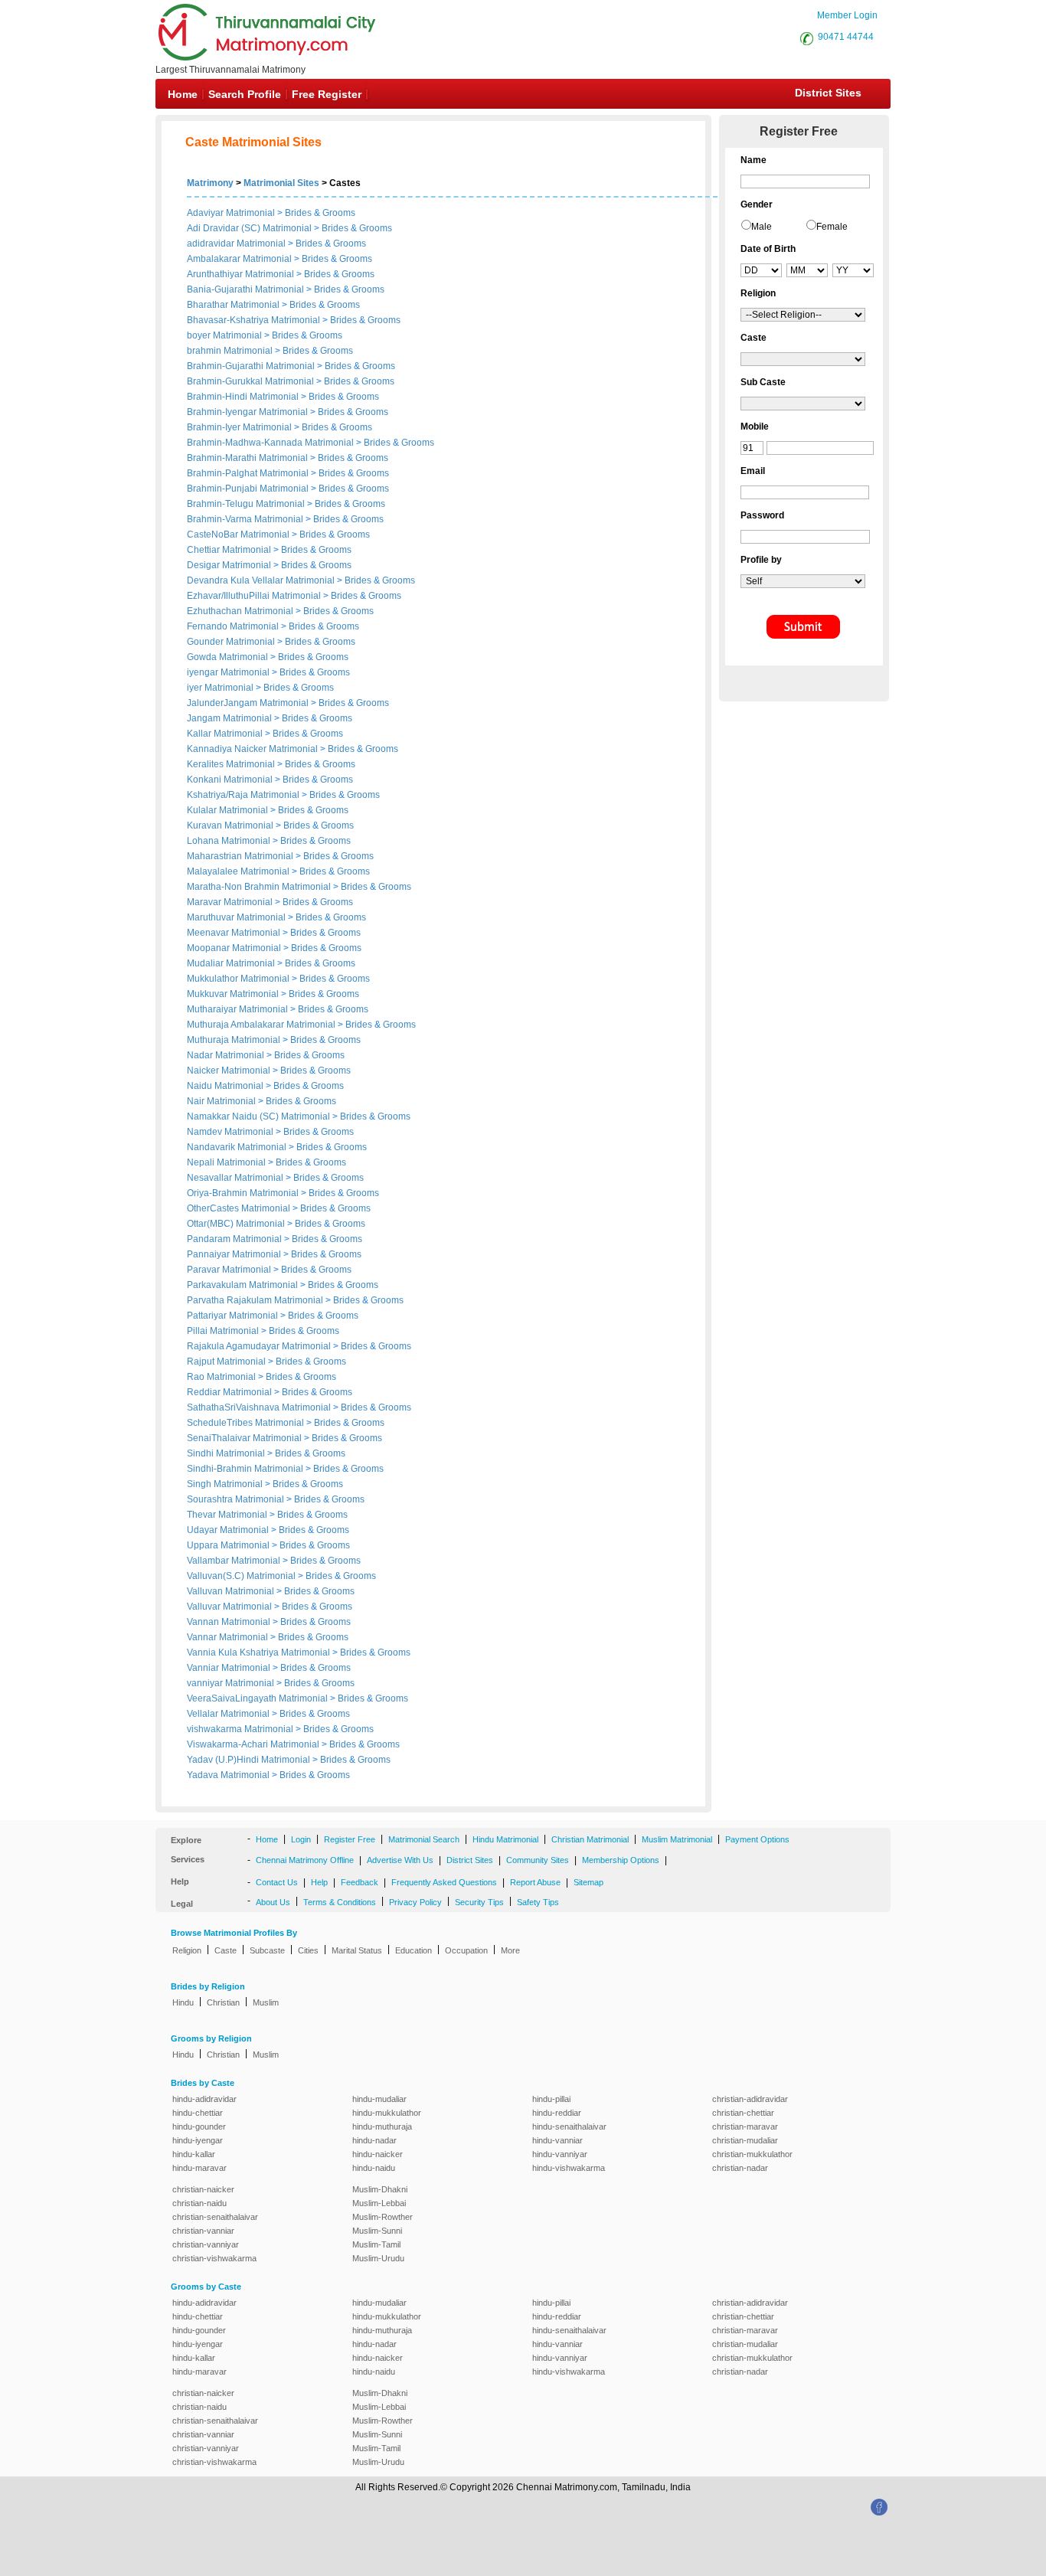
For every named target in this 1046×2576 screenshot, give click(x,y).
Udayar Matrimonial (228, 1530)
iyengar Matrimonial (228, 672)
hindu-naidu (374, 2168)
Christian (223, 2002)
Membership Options (621, 1860)
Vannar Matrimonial (227, 1637)
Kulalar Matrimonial (227, 810)
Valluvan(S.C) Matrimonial (241, 1576)
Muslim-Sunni (377, 2231)
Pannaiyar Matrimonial (234, 1254)
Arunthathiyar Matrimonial (240, 274)
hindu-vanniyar (560, 2154)
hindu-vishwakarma (569, 2168)
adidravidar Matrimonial (236, 244)
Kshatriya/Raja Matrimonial (243, 795)
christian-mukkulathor (752, 2154)
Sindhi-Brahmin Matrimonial (245, 1469)
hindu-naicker (378, 2154)
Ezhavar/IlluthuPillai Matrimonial (254, 596)
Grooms (339, 213)
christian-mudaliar (745, 2140)
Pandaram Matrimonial (234, 1239)
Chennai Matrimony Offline (305, 1860)
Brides (298, 213)
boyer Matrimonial (224, 335)
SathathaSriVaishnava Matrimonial (259, 1407)
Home (183, 94)
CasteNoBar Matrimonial (238, 534)
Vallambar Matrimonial (234, 1561)
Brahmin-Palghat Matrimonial (248, 473)
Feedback (360, 1882)
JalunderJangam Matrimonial (248, 703)
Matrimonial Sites (281, 183)
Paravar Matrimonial (229, 1270)
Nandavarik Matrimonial (237, 1147)
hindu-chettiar (198, 2113)
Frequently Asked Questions (444, 1882)
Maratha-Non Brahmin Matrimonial (259, 887)
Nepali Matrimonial (226, 1162)
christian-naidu (199, 2203)
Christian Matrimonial (590, 1839)
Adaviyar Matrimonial (231, 213)
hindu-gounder (199, 2127)
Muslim (266, 2002)
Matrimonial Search (424, 1839)
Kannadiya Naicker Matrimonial (252, 749)
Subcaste (267, 1950)
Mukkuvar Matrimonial (233, 994)
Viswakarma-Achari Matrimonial (253, 1744)
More (510, 1950)
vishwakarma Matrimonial (240, 1729)
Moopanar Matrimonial (234, 948)
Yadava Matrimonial (228, 1775)
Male (762, 227)
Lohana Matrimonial (229, 841)
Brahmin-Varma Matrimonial (245, 519)
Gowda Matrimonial (227, 657)
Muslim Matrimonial (677, 1839)
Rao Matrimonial (221, 1377)
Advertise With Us (400, 1860)
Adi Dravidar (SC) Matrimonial (249, 228)
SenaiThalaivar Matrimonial (244, 1438)
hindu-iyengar (198, 2140)
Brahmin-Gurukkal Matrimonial (250, 381)
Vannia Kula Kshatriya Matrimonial (258, 1652)
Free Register (327, 94)
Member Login (847, 15)
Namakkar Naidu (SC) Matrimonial (258, 1116)
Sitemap (588, 1882)
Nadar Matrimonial (226, 1055)
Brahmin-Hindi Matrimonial (243, 397)
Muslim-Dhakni (380, 2189)
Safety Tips (538, 1902)
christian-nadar (740, 2168)
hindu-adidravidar (204, 2099)
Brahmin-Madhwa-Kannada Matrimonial (270, 443)
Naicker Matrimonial (229, 1071)
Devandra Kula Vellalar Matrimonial (261, 580)
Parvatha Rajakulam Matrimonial (255, 1300)
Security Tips (479, 1902)
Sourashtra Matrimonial (235, 1499)
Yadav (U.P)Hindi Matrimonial (248, 1760)
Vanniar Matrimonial (229, 1668)
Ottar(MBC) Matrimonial (236, 1224)
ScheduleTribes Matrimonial (245, 1423)
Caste (226, 1950)
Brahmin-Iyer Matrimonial (239, 427)
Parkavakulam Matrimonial (242, 1285)
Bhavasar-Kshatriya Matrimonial (253, 320)
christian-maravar (745, 2127)
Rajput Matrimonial (226, 1362)
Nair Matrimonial (221, 1101)
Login (301, 1839)
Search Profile (245, 94)
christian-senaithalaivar (215, 2217)
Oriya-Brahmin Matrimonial (243, 1193)
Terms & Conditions (340, 1902)
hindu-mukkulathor (387, 2113)
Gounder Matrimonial (231, 642)
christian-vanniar (203, 2231)
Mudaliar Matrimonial (231, 963)
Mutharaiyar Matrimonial (237, 1009)
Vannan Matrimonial (229, 1622)
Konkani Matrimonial (230, 780)
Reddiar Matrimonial (229, 1392)
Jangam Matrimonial (229, 718)
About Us (273, 1902)
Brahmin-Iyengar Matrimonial (247, 412)
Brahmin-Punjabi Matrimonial (248, 489)
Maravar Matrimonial (230, 902)
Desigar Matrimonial (229, 565)
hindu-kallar (194, 2154)
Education (413, 1950)
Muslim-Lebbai (379, 2203)
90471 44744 (846, 37)
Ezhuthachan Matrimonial (240, 611)
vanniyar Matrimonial (230, 1683)
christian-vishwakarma (214, 2258)
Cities (308, 1950)
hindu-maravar (199, 2168)
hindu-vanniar (557, 2140)
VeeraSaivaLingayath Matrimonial (257, 1698)
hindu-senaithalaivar (569, 2127)
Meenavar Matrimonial (234, 933)
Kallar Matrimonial (225, 734)
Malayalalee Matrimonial (238, 871)
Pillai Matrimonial (223, 1331)
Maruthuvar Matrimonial (236, 917)
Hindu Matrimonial (505, 1839)
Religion (187, 1950)
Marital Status (357, 1950)
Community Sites (538, 1860)
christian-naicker (203, 2189)
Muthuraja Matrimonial (234, 1040)
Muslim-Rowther (382, 2217)
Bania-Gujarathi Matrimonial (245, 289)
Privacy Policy (415, 1902)
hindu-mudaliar (379, 2099)
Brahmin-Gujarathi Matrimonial (251, 366)
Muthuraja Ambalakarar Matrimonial (261, 1025)
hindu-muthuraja (382, 2127)
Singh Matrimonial (225, 1484)
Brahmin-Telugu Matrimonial (246, 504)
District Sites (828, 93)
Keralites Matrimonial (231, 764)
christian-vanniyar (206, 2244)
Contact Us (277, 1882)
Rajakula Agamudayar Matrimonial (259, 1346)
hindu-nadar (374, 2140)
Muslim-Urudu (378, 2258)
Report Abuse (535, 1882)
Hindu (183, 2002)
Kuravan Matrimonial (230, 825)
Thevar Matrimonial (227, 1515)
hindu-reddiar (557, 2113)
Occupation (466, 1950)
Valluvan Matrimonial (230, 1591)
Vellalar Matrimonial (228, 1714)
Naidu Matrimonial (225, 1086)
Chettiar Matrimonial (229, 550)
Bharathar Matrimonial (233, 305)
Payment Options (757, 1839)
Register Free (350, 1839)
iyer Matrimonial (220, 688)
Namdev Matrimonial (230, 1132)
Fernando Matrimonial (233, 626)
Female (832, 227)
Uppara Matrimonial (228, 1545)
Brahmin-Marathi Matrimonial (247, 458)
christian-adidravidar (750, 2099)
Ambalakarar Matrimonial (239, 259)
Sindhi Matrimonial (226, 1453)
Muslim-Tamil (376, 2244)
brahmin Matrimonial (230, 351)
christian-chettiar (743, 2113)
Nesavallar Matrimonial (235, 1178)
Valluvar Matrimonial (229, 1607)
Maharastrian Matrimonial (240, 856)
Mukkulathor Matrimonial (238, 979)
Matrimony (210, 183)
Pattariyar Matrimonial (232, 1316)
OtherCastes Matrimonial (239, 1208)
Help (319, 1882)
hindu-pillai (551, 2099)
